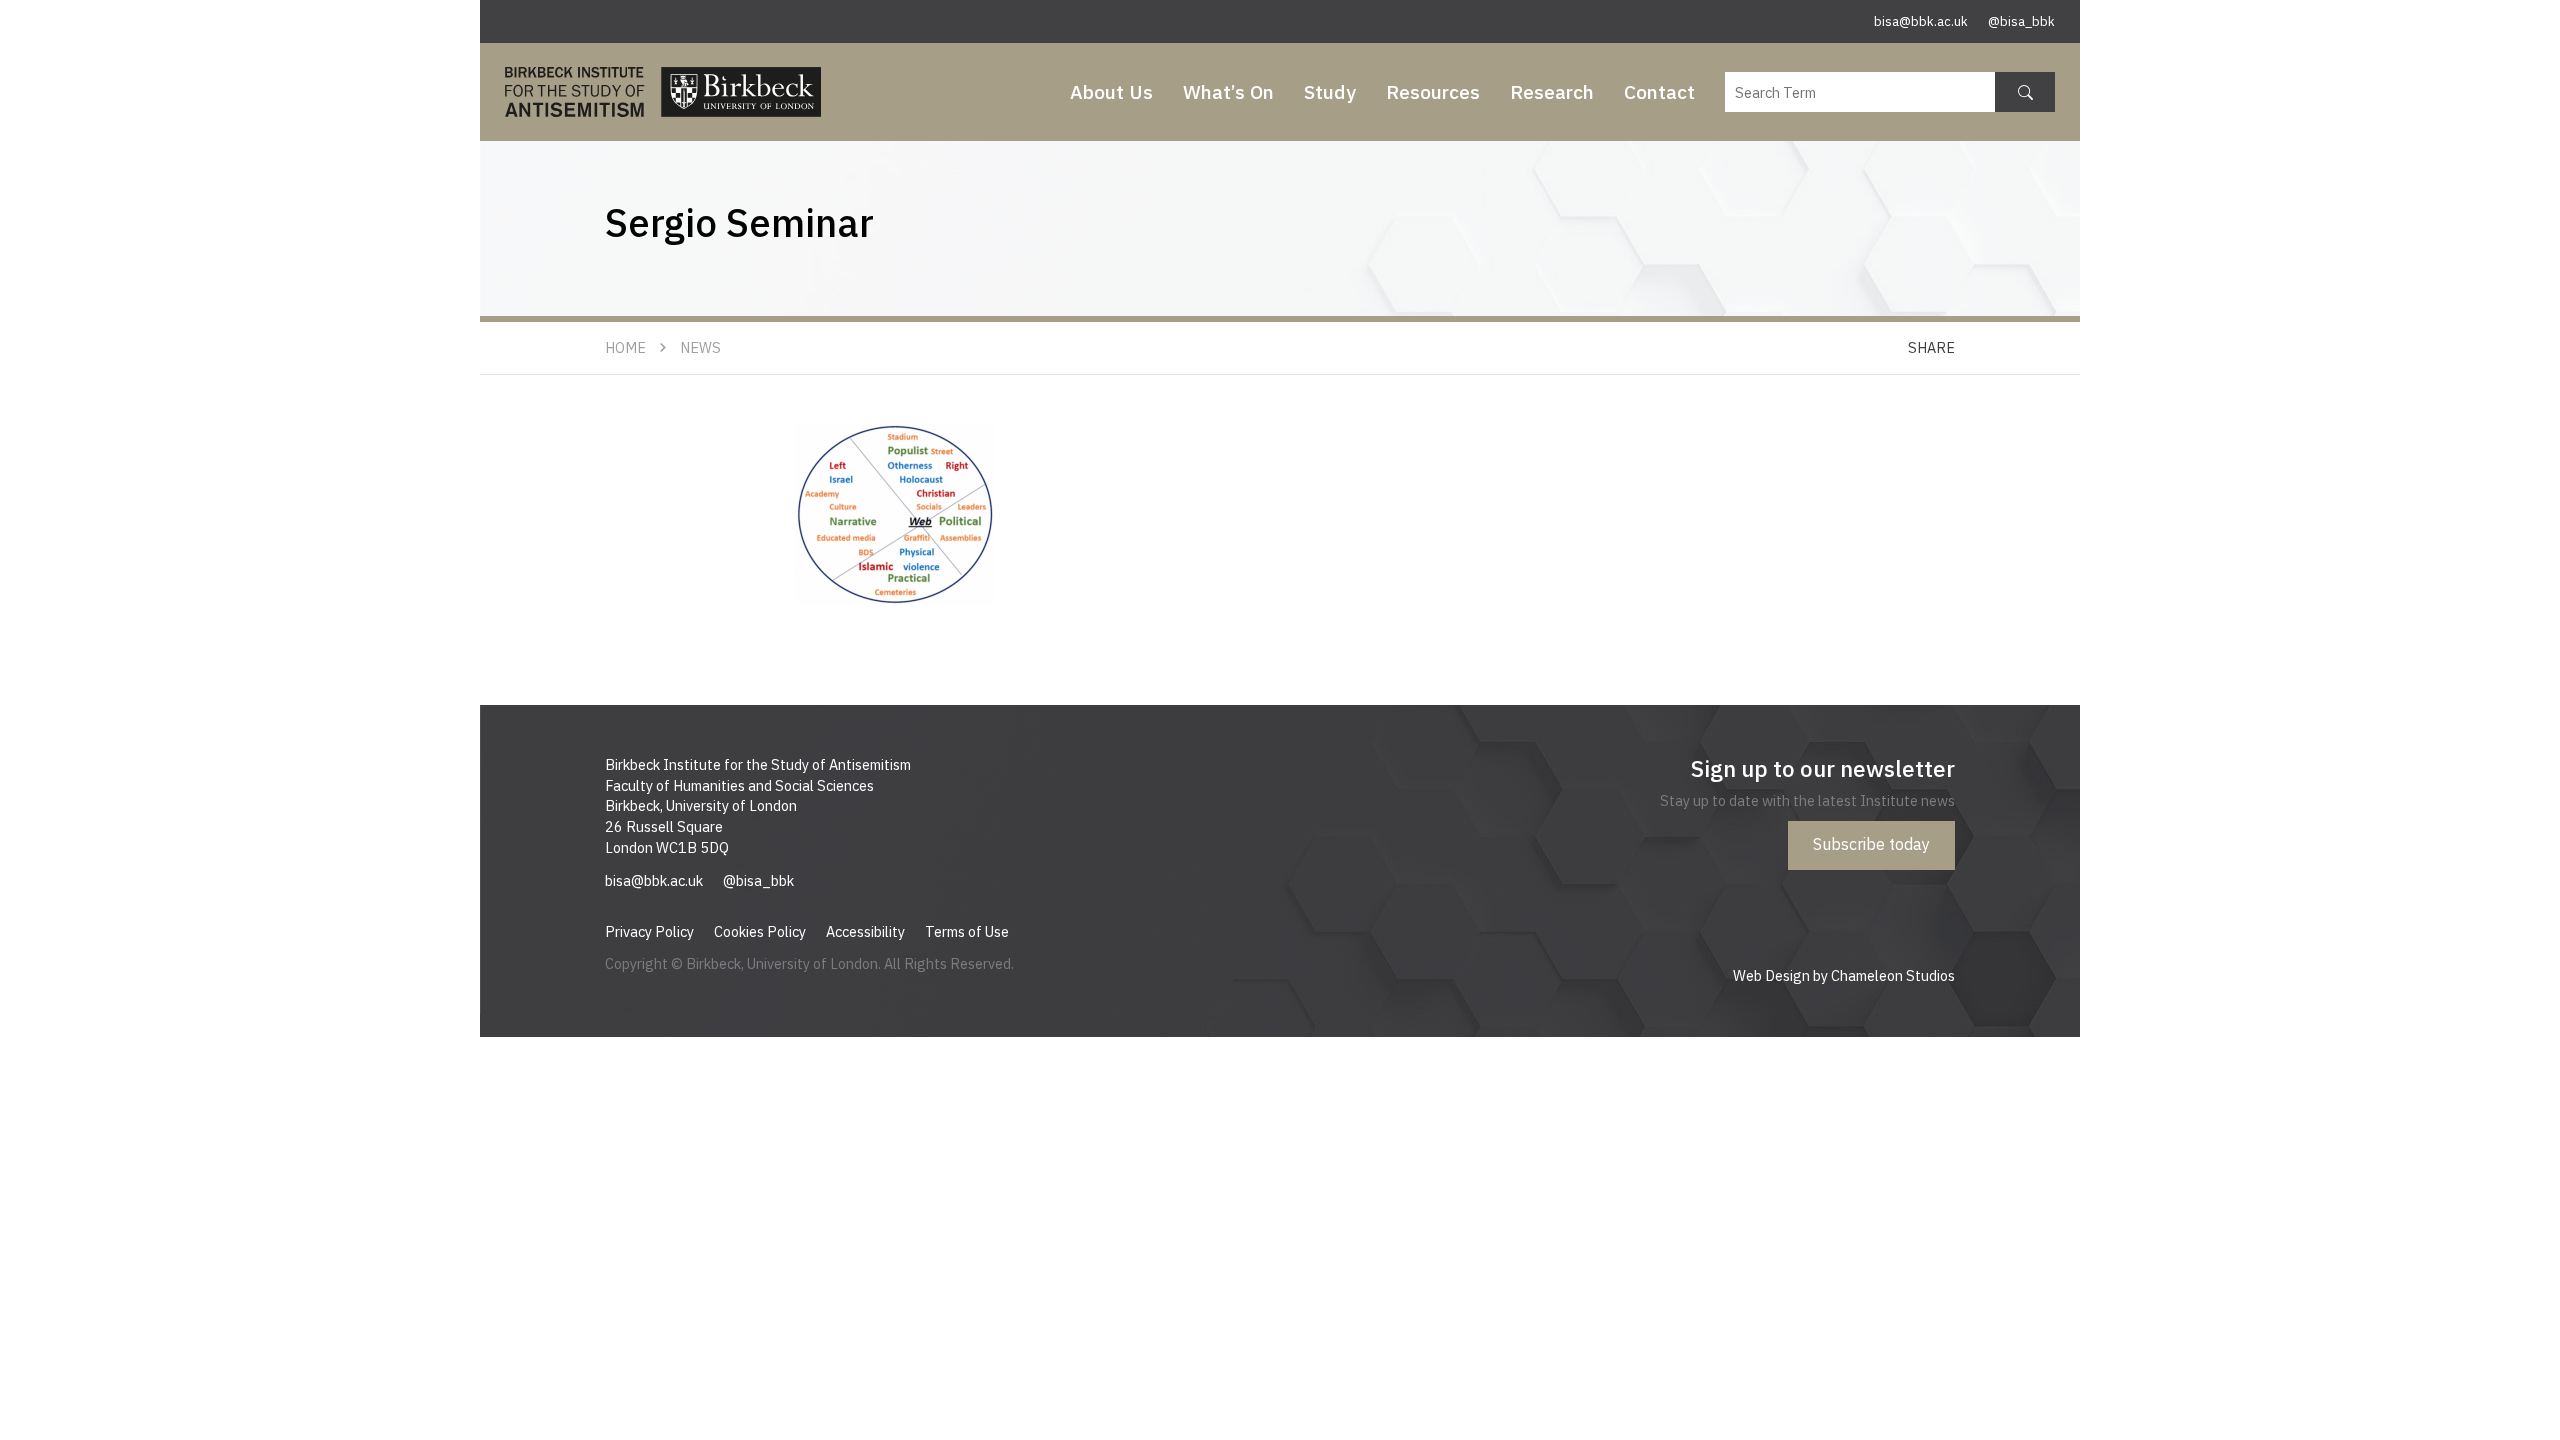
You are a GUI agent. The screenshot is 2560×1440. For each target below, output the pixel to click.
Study (1330, 91)
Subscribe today (1871, 844)
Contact (1659, 91)
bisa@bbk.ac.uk (1921, 21)
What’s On (1228, 91)
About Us (1111, 91)
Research (1552, 91)
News (700, 347)
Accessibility (865, 931)
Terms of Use (967, 931)
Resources (1433, 91)
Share (1931, 347)
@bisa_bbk (2021, 21)
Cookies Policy (760, 931)
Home (625, 347)
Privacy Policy (649, 931)
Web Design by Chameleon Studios (1844, 975)
